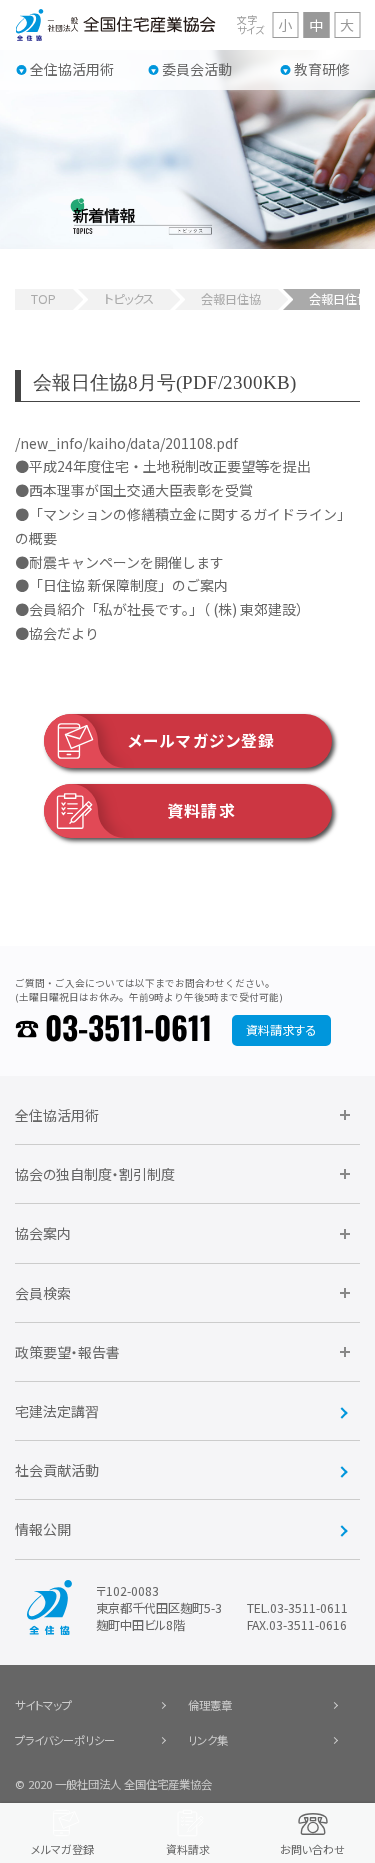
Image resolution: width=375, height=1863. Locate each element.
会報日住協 (231, 299)
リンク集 (208, 1740)
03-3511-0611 (128, 1030)
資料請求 (201, 810)
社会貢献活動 (57, 1470)
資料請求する (281, 1030)
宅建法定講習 (57, 1411)
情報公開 (43, 1529)
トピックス (129, 299)
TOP (43, 299)
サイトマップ (43, 1705)
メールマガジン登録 (201, 740)
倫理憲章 (210, 1705)
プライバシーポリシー (65, 1740)
